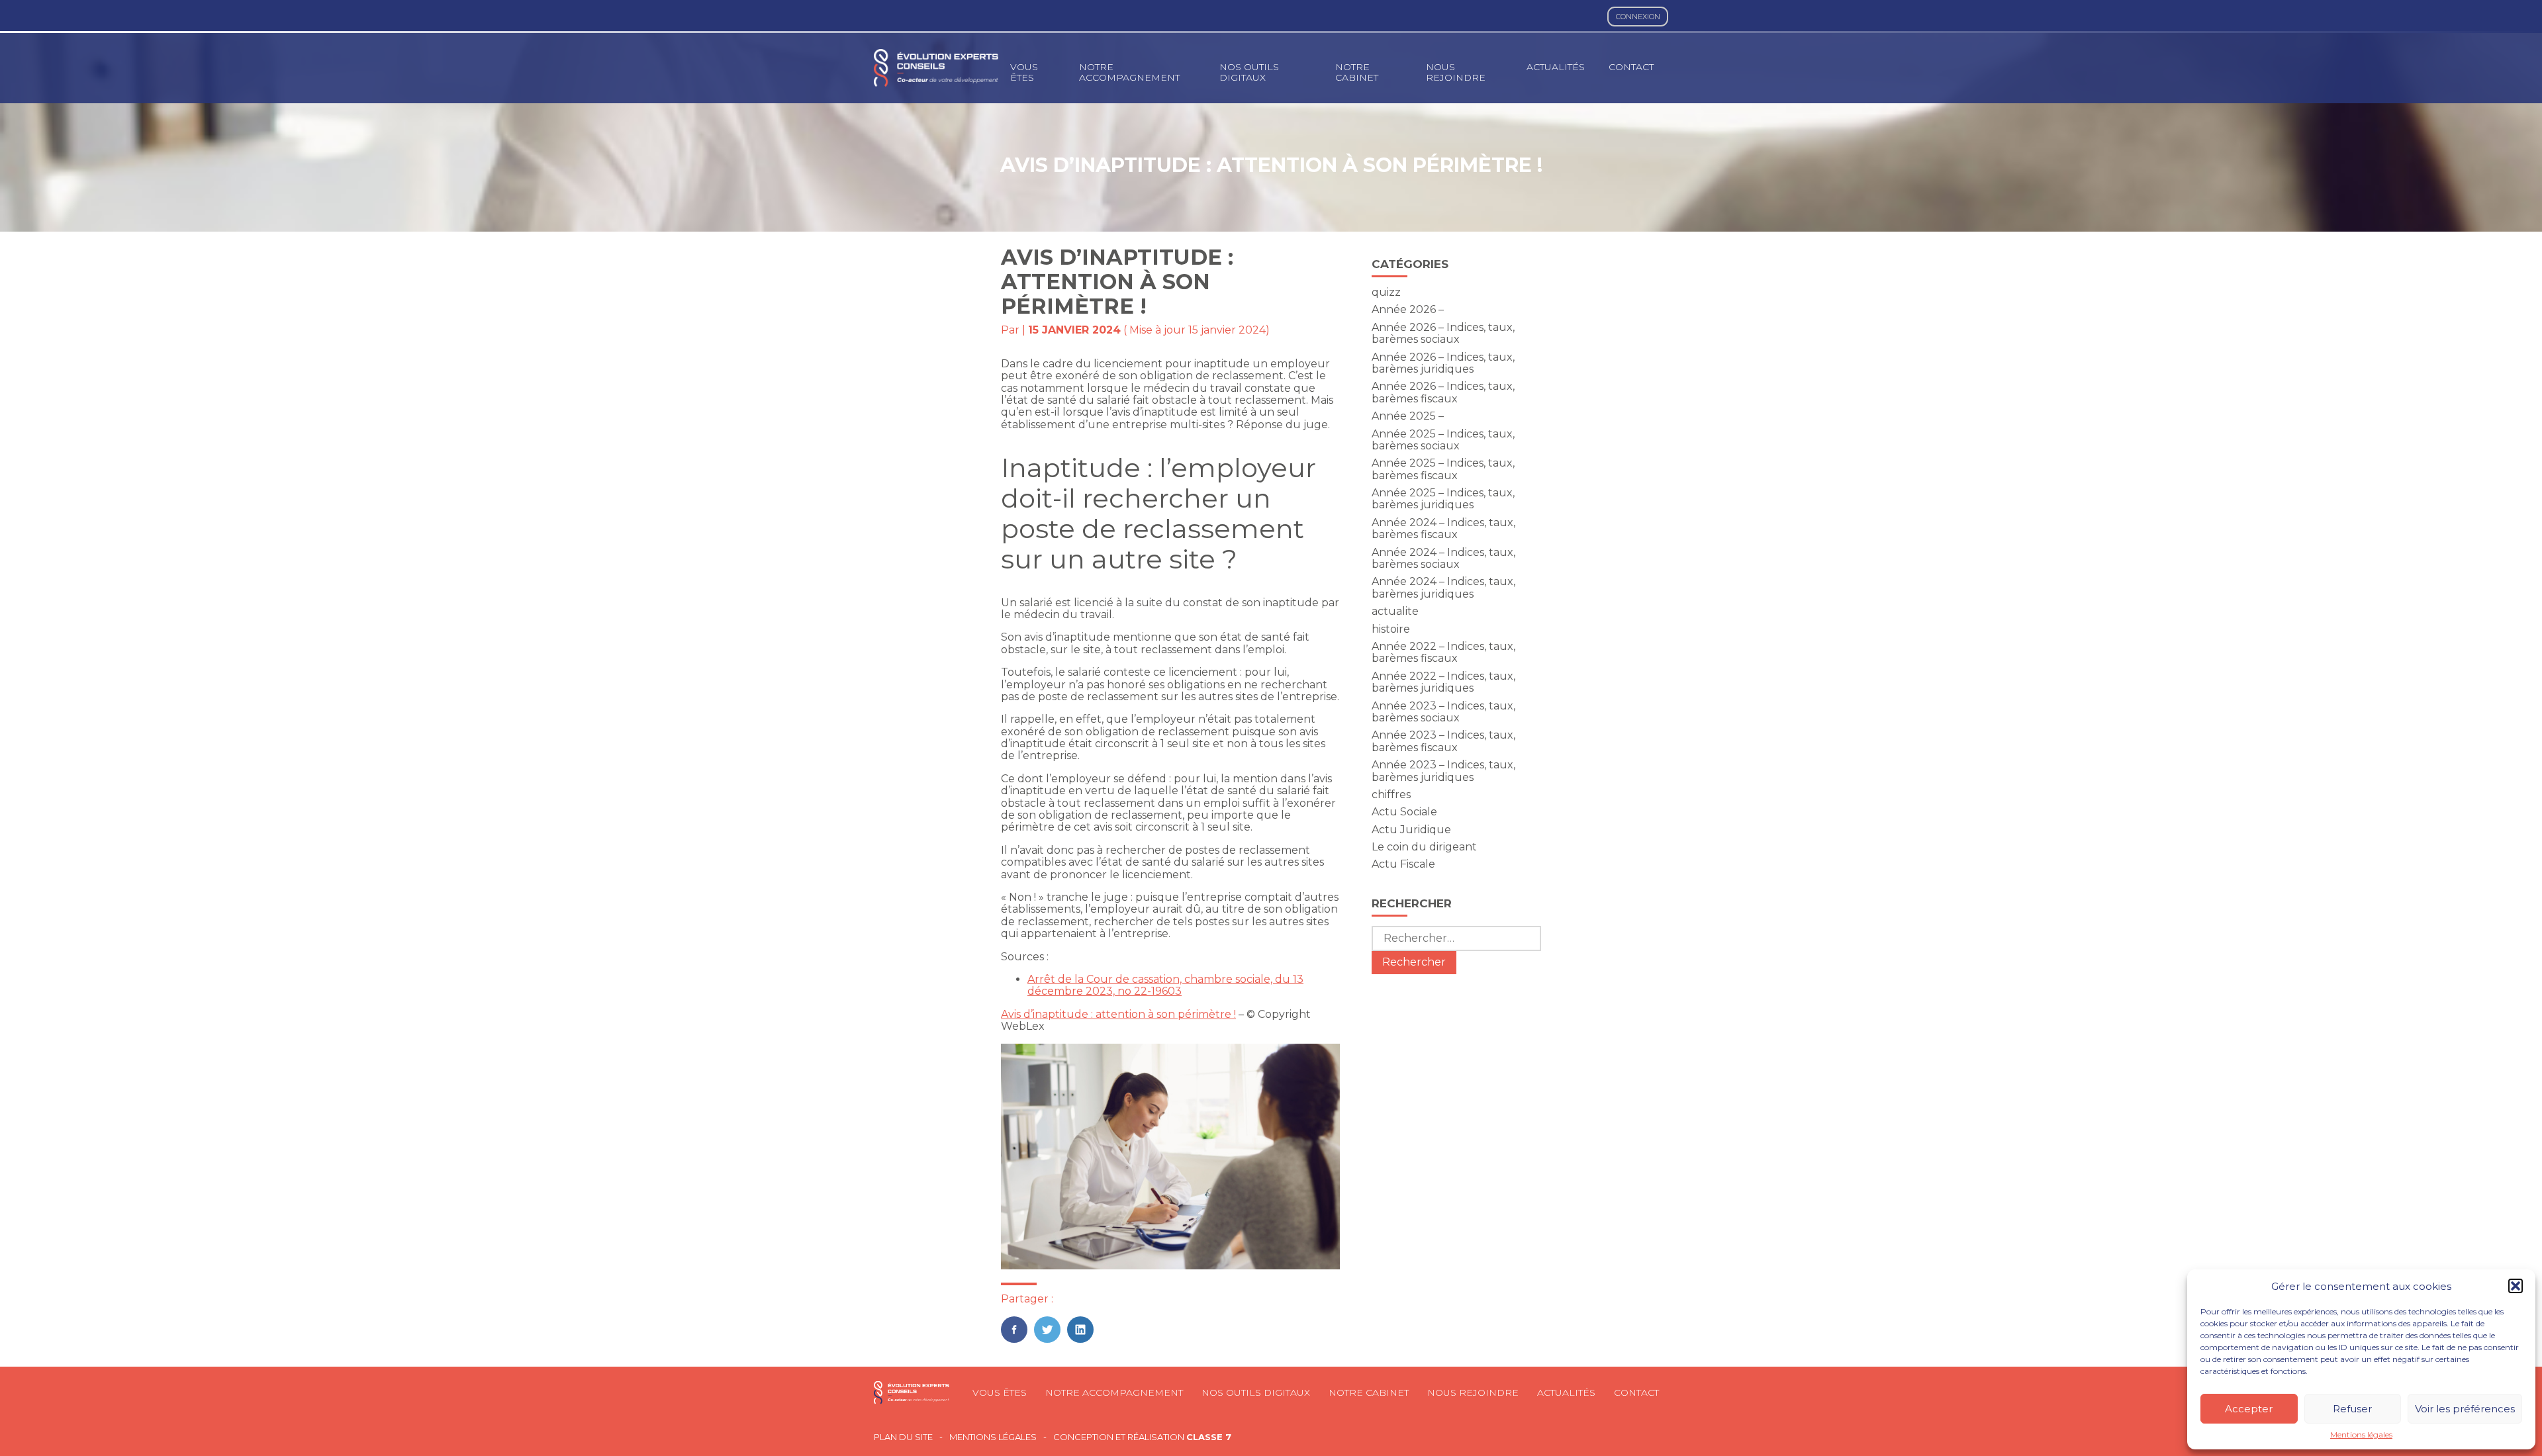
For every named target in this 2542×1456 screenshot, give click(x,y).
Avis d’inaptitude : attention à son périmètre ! (1118, 1014)
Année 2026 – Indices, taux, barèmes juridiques (1443, 363)
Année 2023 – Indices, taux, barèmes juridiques (1443, 771)
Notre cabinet (1357, 72)
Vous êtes (1024, 72)
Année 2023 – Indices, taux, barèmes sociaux (1443, 712)
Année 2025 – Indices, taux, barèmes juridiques (1443, 499)
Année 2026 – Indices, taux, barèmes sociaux (1443, 333)
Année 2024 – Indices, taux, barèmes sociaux (1443, 558)
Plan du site (903, 1437)
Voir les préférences (2465, 1409)
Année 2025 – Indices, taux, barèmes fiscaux (1443, 469)
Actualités (1556, 67)
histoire (1391, 629)
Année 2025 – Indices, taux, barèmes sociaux (1443, 440)
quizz (1386, 292)
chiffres (1391, 795)
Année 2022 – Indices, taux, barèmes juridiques (1443, 682)
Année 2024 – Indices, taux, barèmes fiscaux (1443, 528)
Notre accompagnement (1129, 72)
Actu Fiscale (1403, 864)
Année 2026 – (1408, 309)
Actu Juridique (1411, 830)
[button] (2516, 1286)
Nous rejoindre (1456, 72)
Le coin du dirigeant (1424, 847)
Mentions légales (2361, 1435)
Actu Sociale (1404, 812)
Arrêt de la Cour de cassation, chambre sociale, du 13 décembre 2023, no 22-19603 (1165, 985)
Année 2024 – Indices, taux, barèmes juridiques (1443, 587)
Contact (1631, 67)
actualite (1395, 611)
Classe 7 (1209, 1437)
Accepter (2249, 1409)
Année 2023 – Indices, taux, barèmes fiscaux (1443, 741)
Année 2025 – (1408, 416)
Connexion (1638, 17)
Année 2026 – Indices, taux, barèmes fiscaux (1443, 392)
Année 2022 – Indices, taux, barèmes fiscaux (1443, 652)
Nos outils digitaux (1249, 72)
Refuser (2352, 1409)
